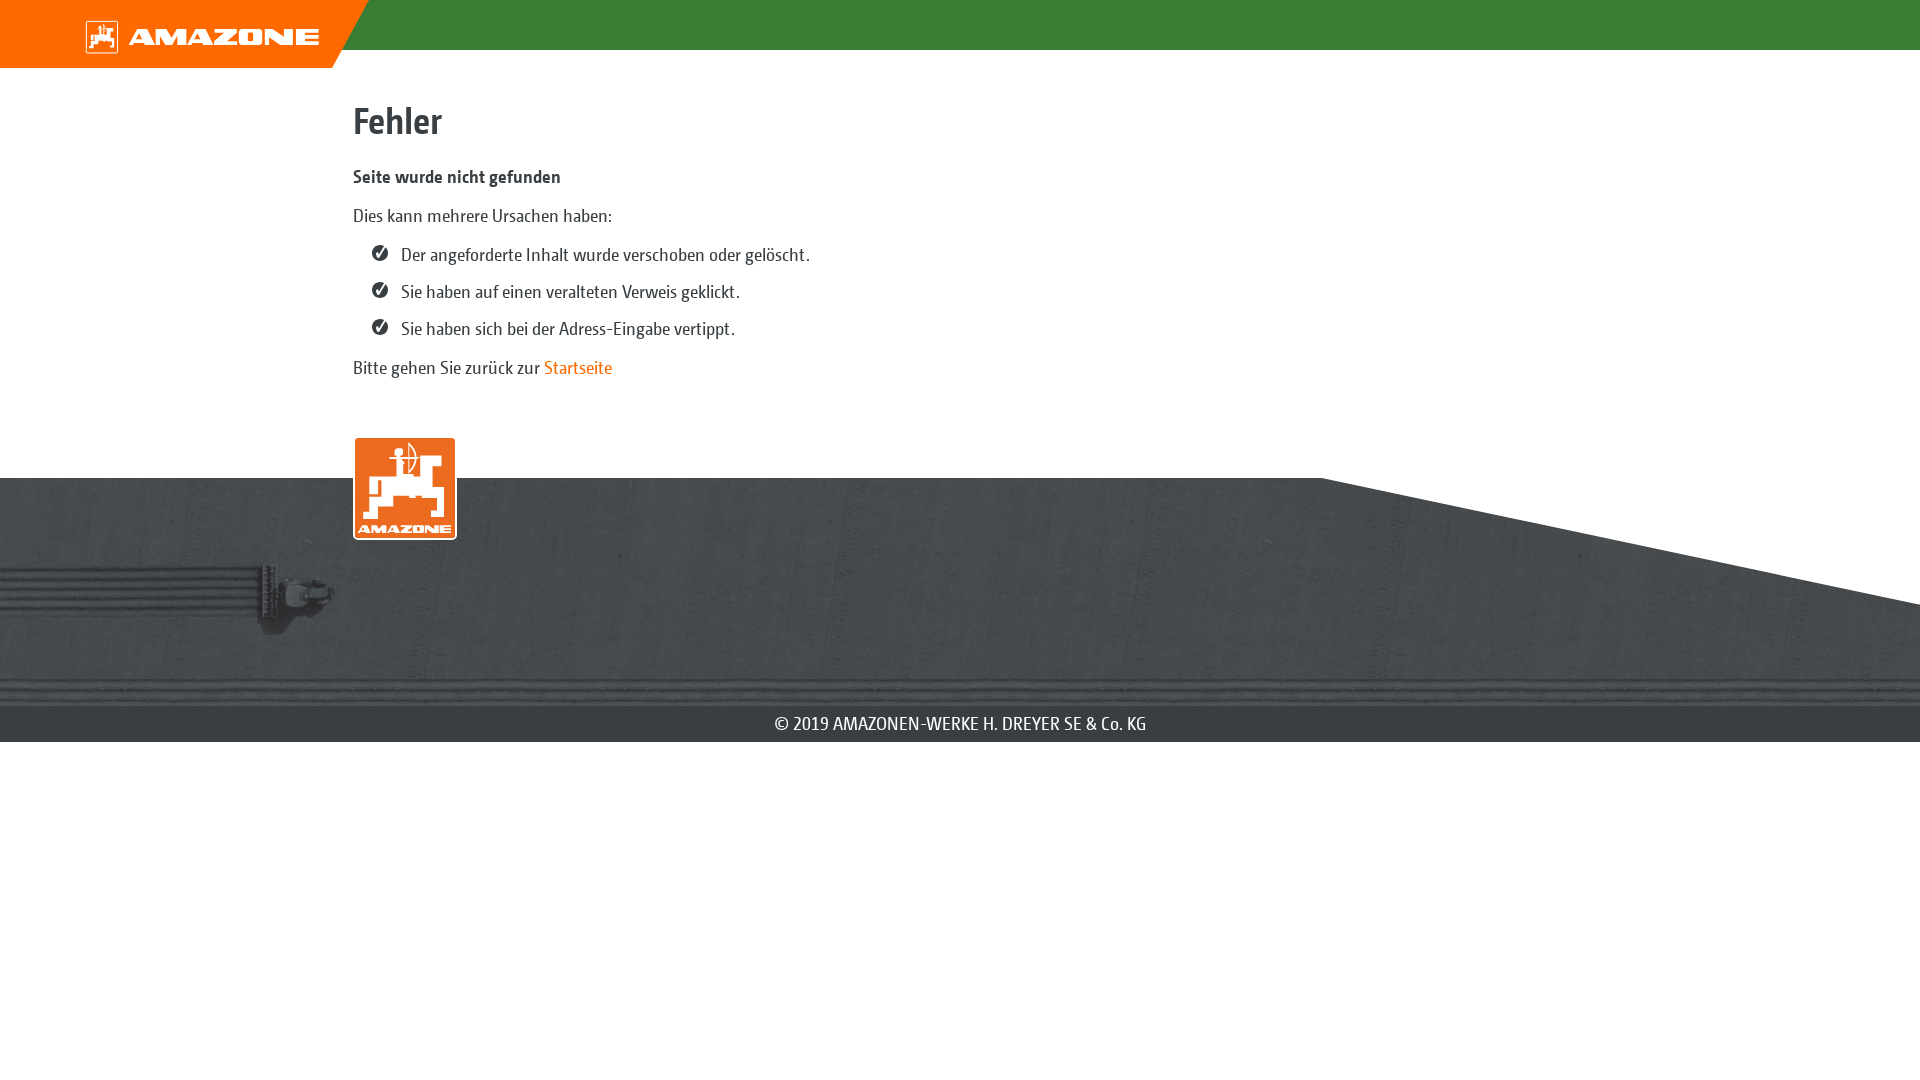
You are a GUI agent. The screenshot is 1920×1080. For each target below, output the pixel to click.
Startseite (578, 367)
